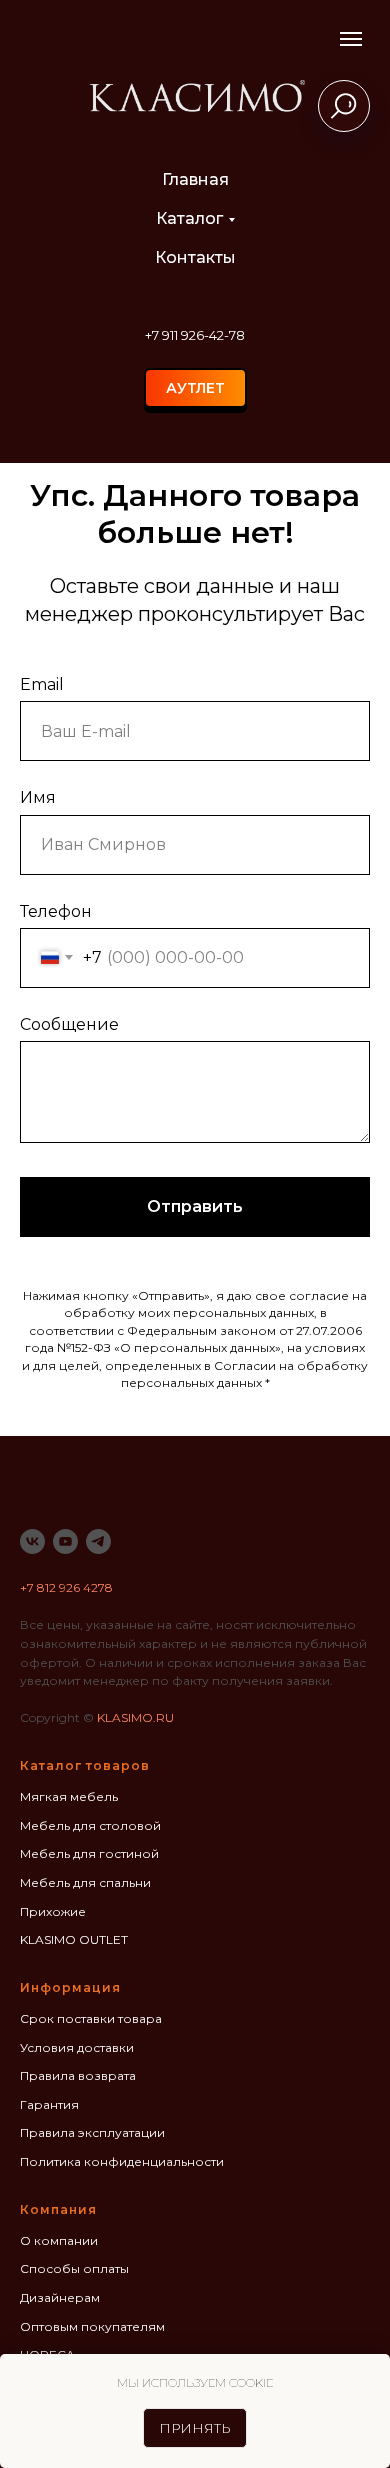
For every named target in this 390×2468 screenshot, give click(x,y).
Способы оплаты (74, 2268)
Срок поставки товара (91, 2018)
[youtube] (65, 1541)
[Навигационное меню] (351, 39)
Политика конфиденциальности (122, 2161)
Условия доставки (77, 2047)
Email (42, 684)
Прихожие (53, 1911)
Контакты (195, 257)
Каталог (189, 218)
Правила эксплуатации (92, 2132)
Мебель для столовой (90, 1825)
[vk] (32, 1541)
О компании (59, 2240)
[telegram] (98, 1541)
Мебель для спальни (85, 1882)
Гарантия (49, 2104)
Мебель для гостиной (89, 1853)
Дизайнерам (60, 2297)
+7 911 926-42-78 (195, 335)
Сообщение (69, 1024)
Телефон (56, 911)
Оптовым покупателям (92, 2326)
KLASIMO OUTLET (74, 1939)
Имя (38, 797)
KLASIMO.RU (135, 1717)
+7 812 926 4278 (66, 1587)
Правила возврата (78, 2075)
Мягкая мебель (69, 1796)
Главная (195, 179)
